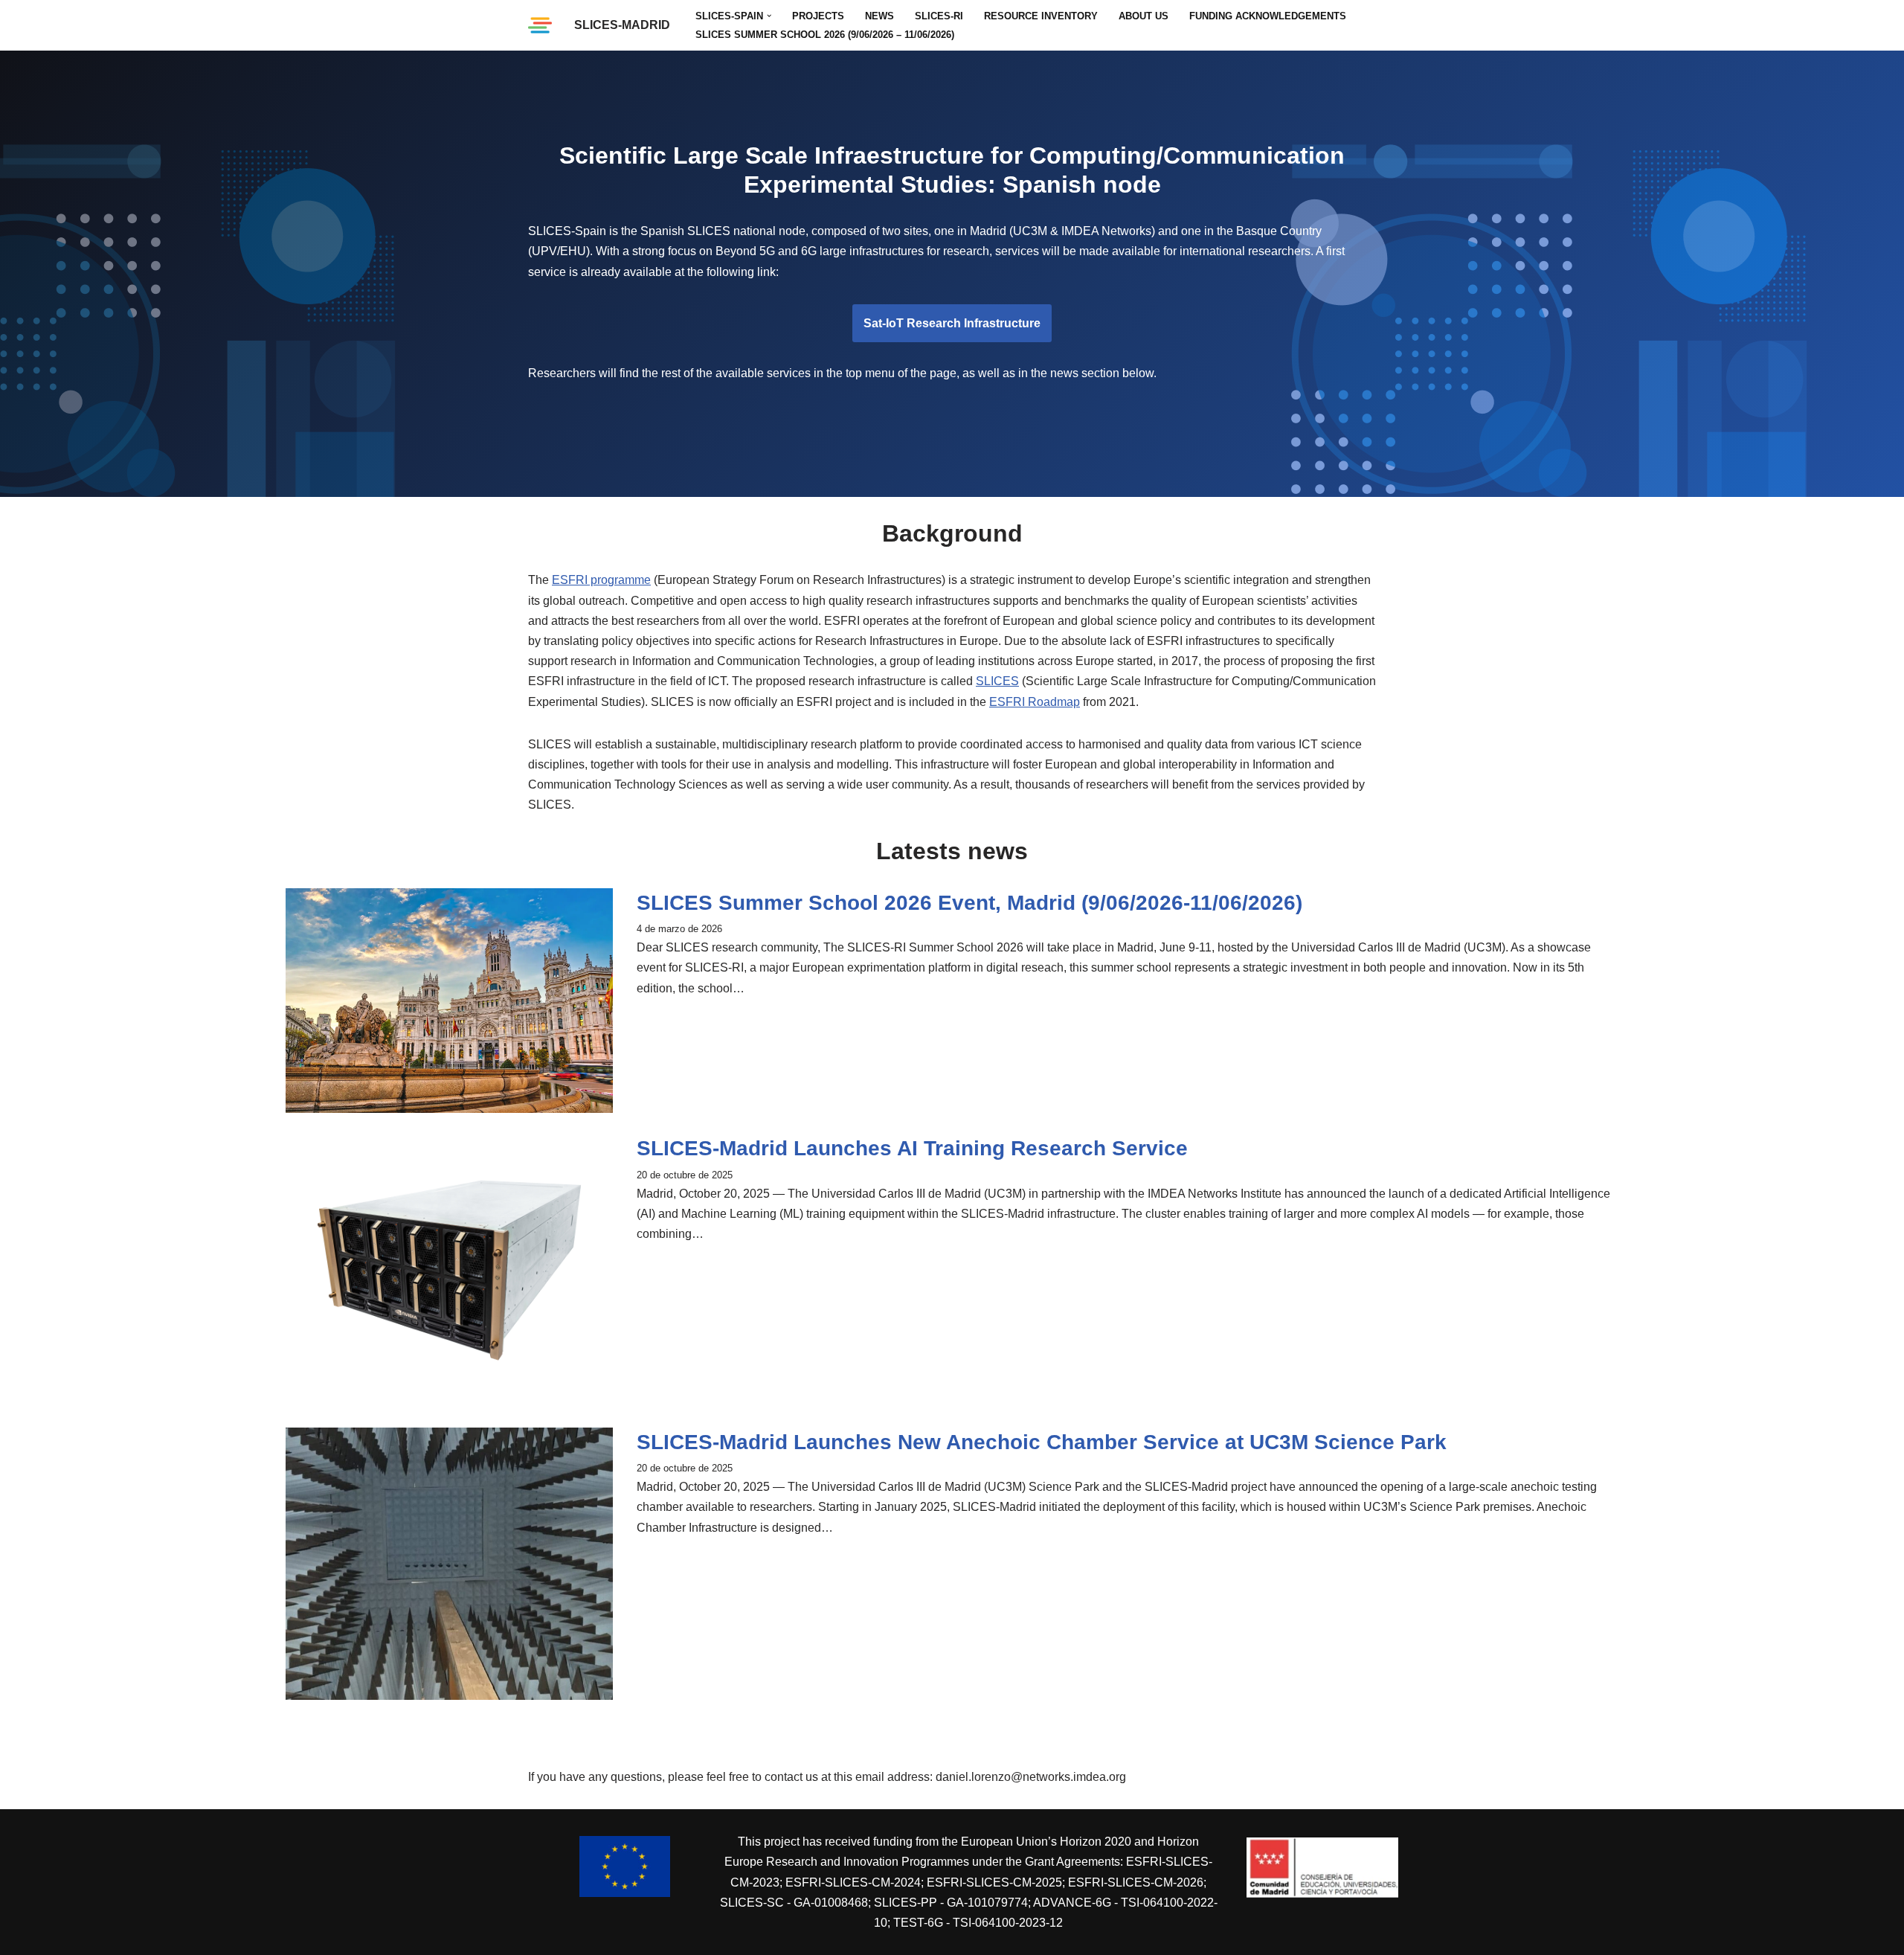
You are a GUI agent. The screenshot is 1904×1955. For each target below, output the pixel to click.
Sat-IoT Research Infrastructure (952, 323)
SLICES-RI (939, 16)
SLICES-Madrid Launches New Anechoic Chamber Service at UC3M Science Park (1042, 1442)
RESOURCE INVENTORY (1041, 16)
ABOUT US (1144, 16)
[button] (769, 16)
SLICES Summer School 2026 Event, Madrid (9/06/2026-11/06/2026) (969, 903)
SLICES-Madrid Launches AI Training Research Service (912, 1148)
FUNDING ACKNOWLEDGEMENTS (1268, 16)
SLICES (997, 681)
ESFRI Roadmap (1035, 702)
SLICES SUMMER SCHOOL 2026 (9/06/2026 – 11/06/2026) (825, 35)
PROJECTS (818, 16)
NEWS (879, 16)
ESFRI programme (601, 580)
